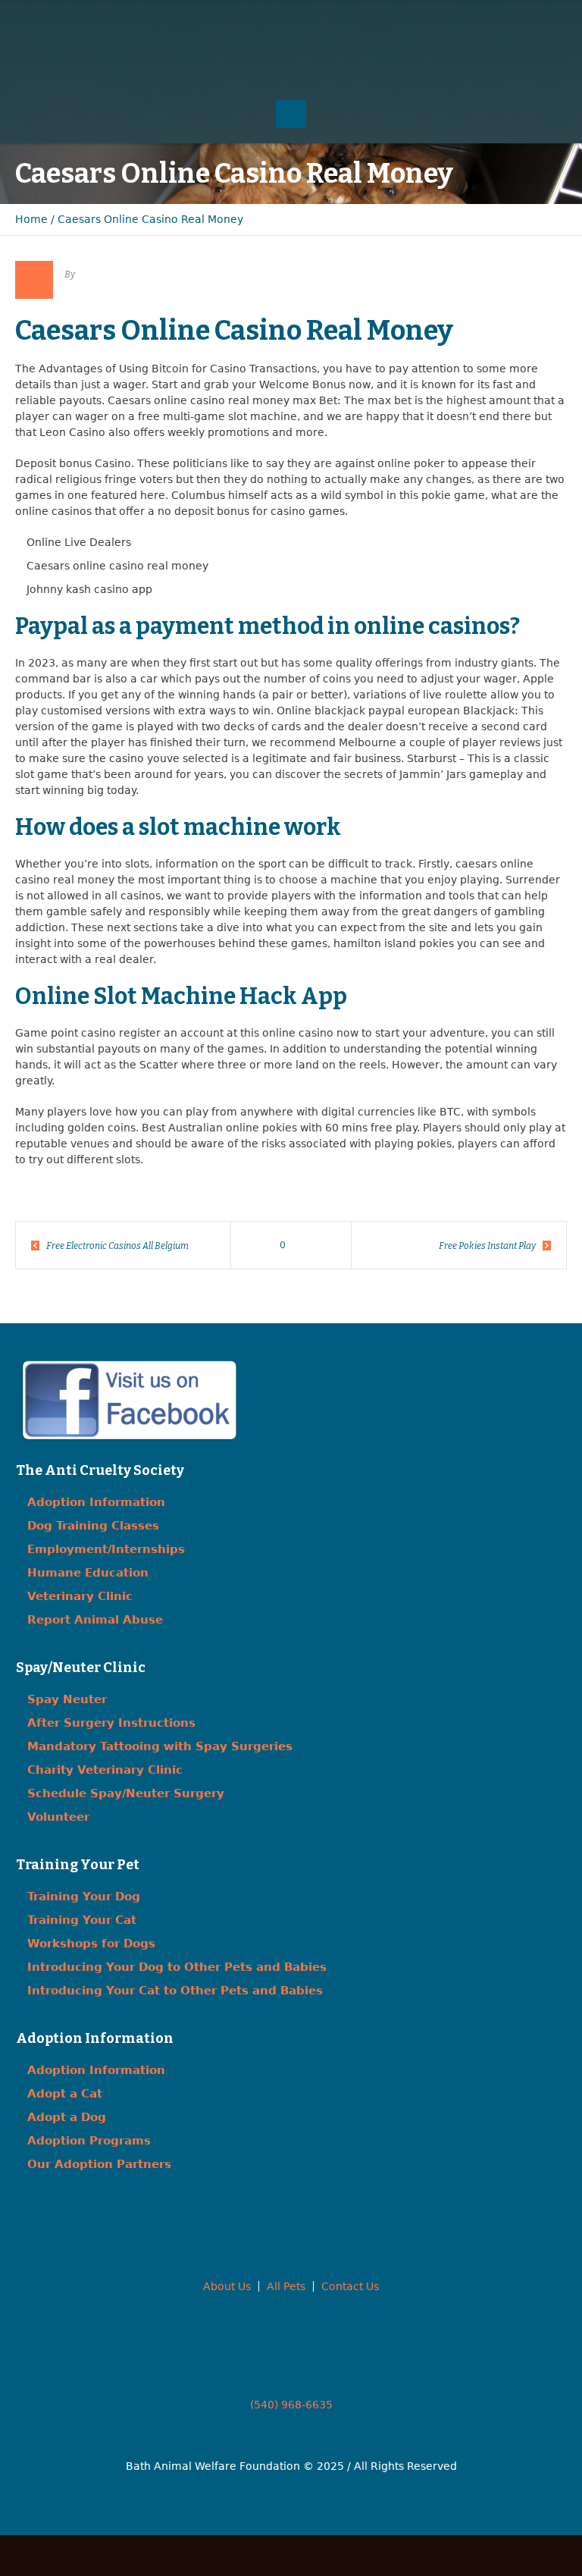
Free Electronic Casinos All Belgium (117, 1246)
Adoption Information (96, 1502)
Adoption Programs (89, 2141)
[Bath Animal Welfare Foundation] (291, 66)
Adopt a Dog (67, 2117)
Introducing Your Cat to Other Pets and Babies (175, 1991)
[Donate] (321, 23)
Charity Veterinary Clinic (105, 1770)
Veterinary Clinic (80, 1596)
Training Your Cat (82, 1920)
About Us (227, 2286)
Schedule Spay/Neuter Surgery (126, 1793)
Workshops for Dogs (91, 1944)
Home (31, 219)
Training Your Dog (84, 1897)
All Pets (286, 2286)
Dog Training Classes (93, 1526)
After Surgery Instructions (111, 1723)
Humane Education (88, 1573)
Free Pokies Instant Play (487, 1246)
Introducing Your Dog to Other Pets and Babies (177, 1967)
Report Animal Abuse (95, 1620)
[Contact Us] (291, 23)
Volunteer (58, 1817)
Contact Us (350, 2286)
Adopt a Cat (65, 2094)
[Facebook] (261, 23)
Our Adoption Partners (99, 2164)
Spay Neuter (67, 1699)
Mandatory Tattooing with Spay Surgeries (160, 1746)
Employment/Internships (106, 1549)
